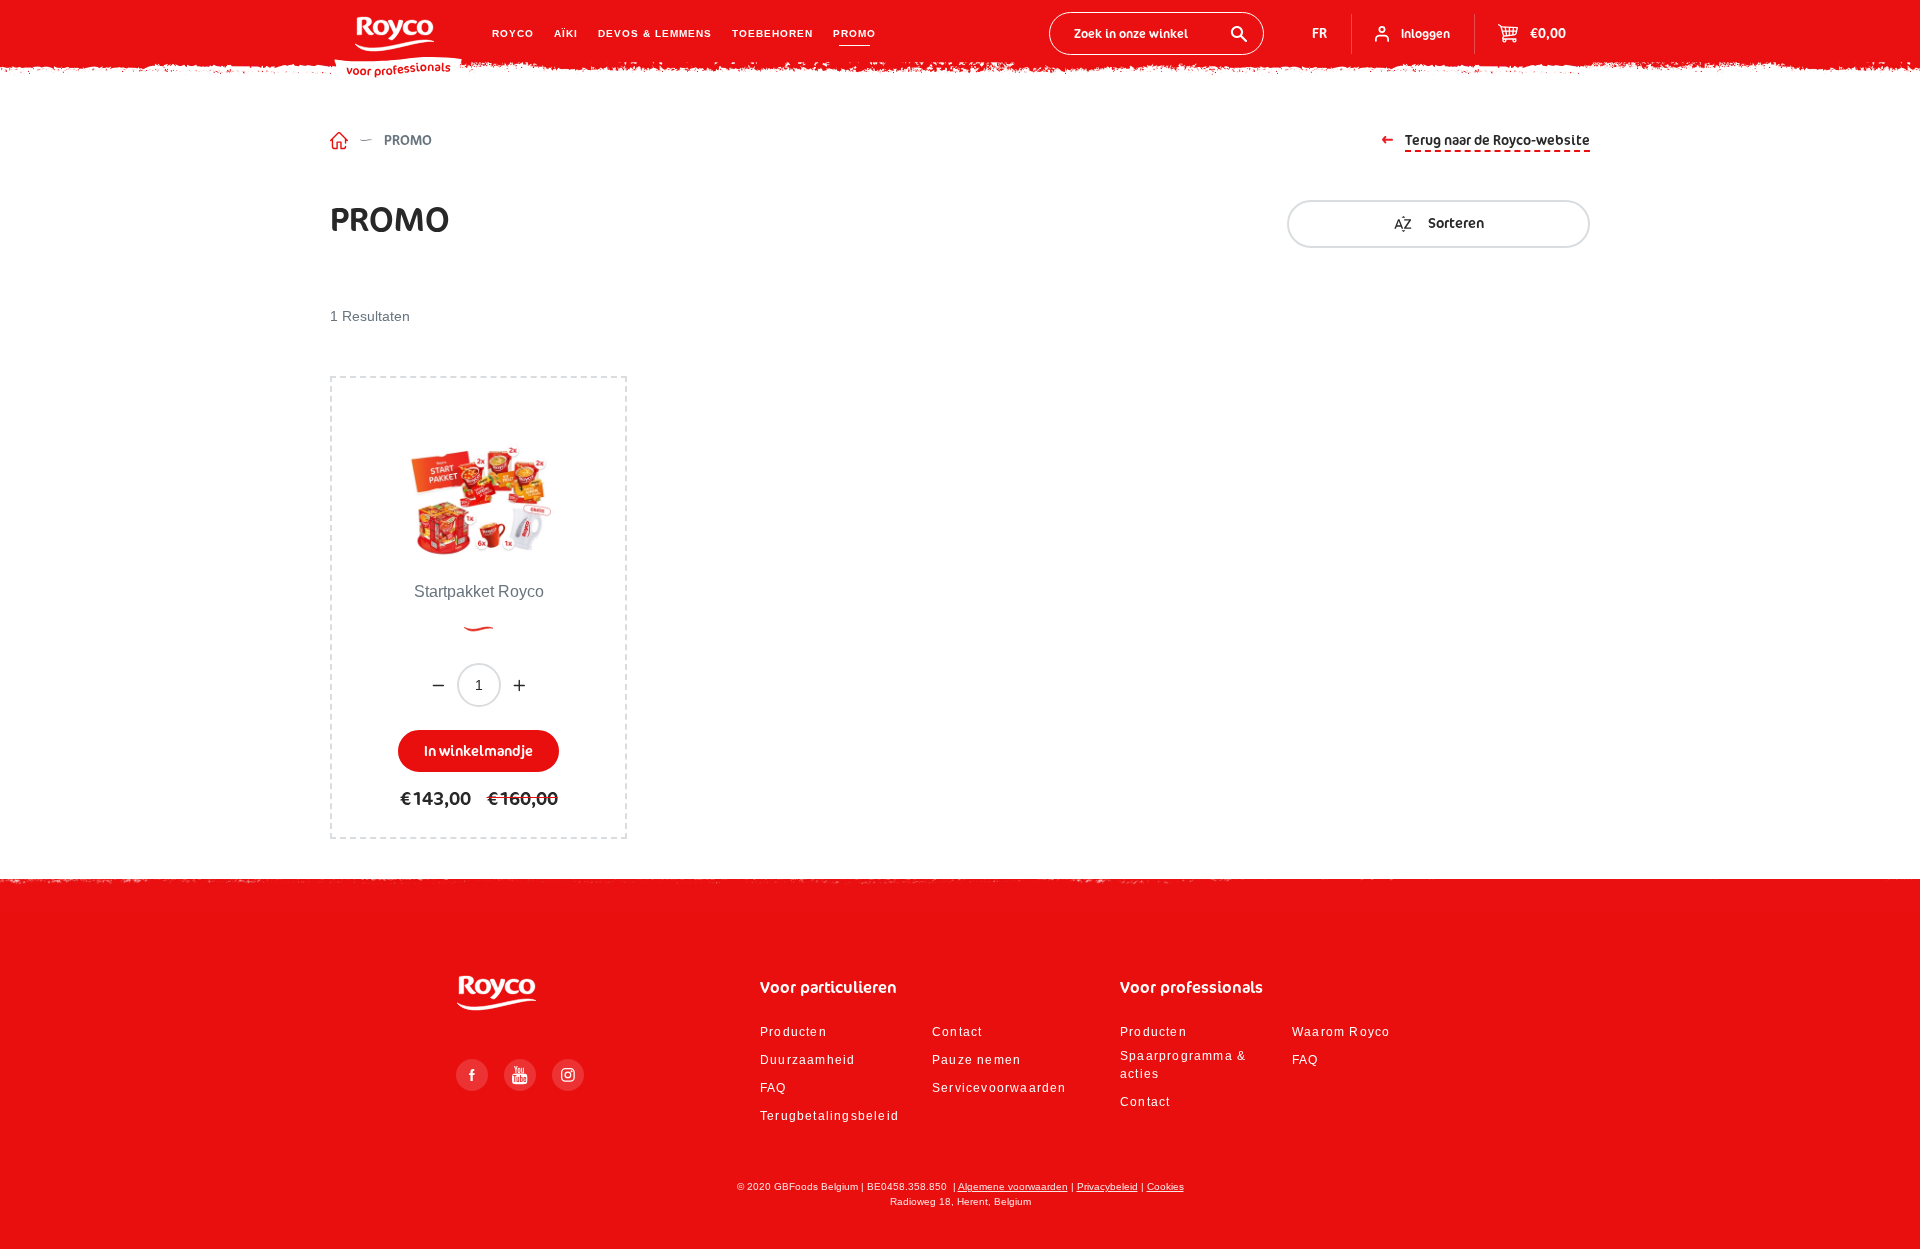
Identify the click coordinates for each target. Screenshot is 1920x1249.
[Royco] (394, 34)
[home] (339, 140)
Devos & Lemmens (655, 33)
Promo (854, 33)
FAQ (773, 1088)
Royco (513, 33)
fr (1319, 32)
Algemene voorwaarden (1013, 1186)
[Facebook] (472, 1075)
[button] (1438, 224)
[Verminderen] (438, 685)
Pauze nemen (976, 1060)
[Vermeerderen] (519, 685)
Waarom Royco (1341, 1032)
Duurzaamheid (807, 1060)
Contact (957, 1032)
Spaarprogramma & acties (1183, 1065)
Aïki (566, 33)
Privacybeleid (1107, 1186)
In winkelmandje (478, 750)
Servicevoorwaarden (999, 1088)
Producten (793, 1032)
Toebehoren (772, 33)
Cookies (1165, 1186)
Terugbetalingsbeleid (829, 1116)
